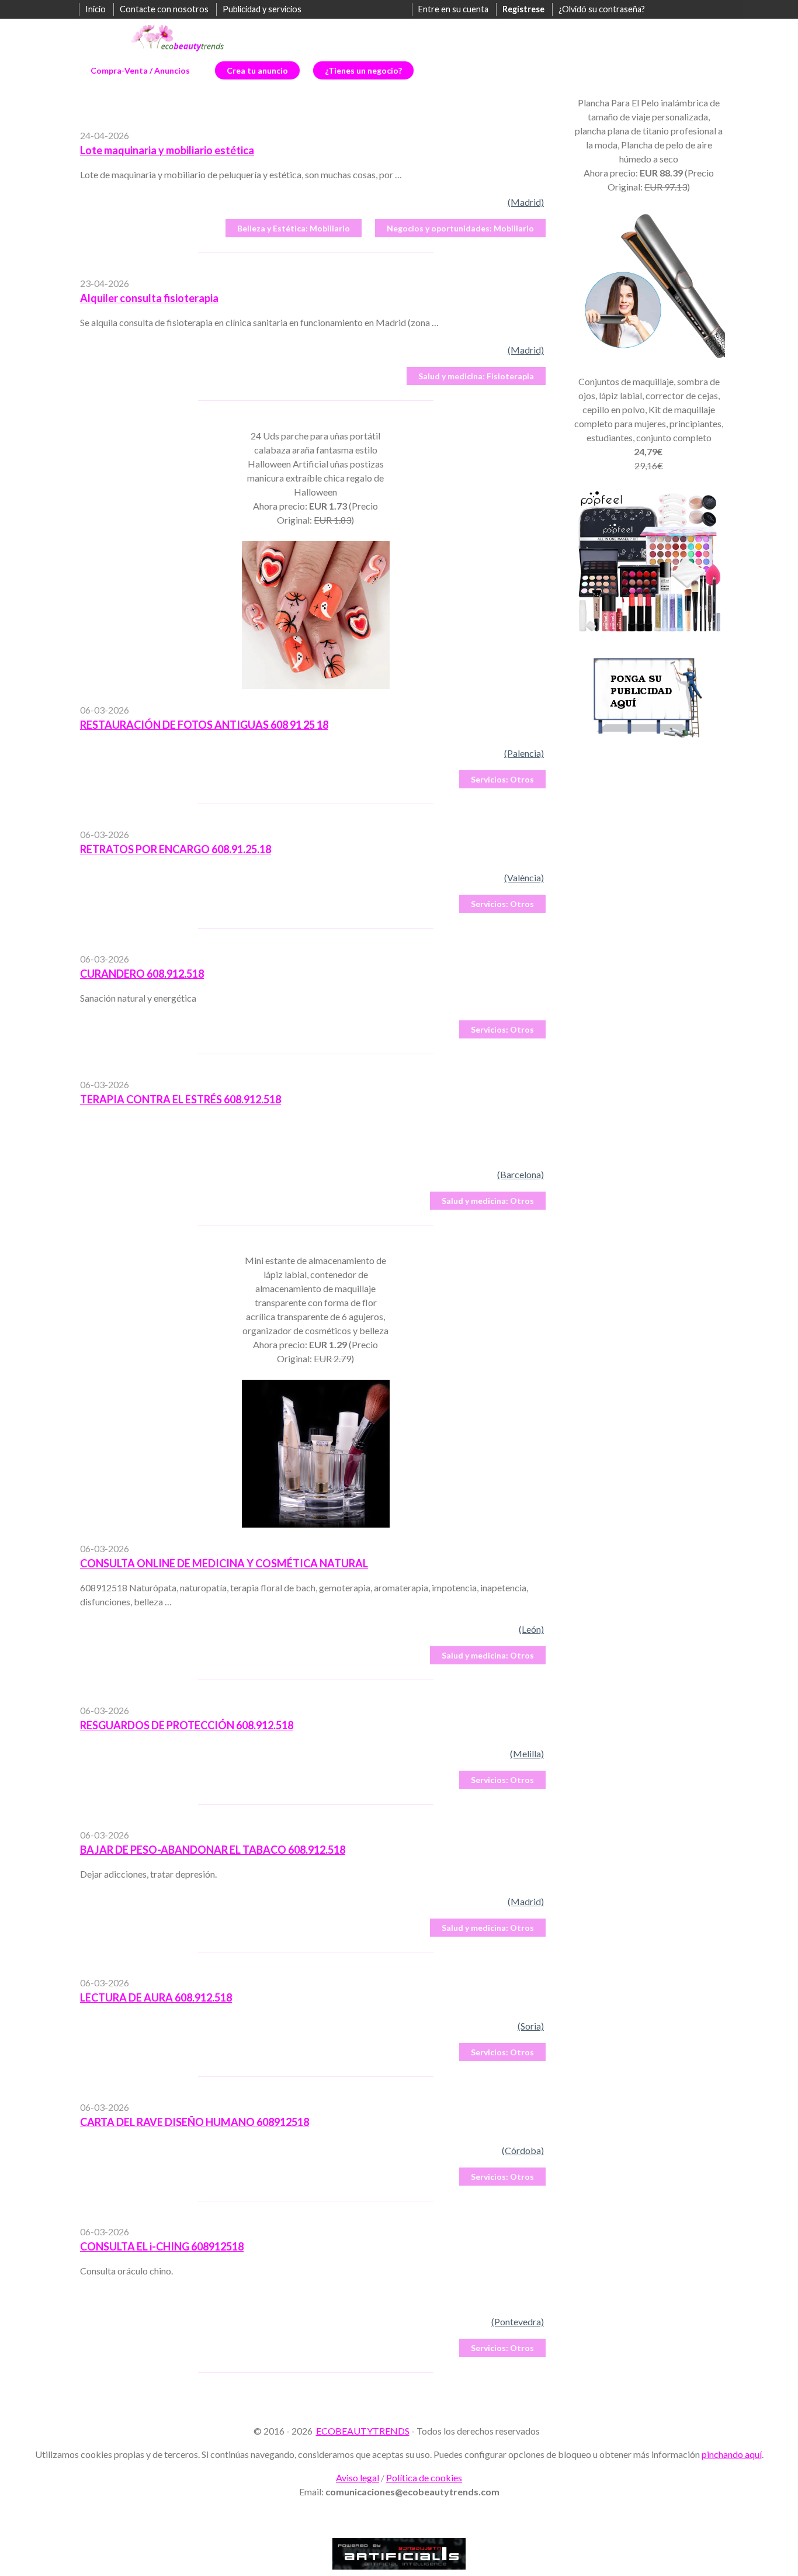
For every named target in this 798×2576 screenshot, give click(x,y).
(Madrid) (526, 202)
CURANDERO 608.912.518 (142, 974)
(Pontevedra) (518, 2321)
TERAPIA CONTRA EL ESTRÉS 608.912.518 (181, 1099)
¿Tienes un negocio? (363, 70)
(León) (531, 1629)
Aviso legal (358, 2478)
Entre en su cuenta (453, 9)
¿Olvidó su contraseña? (602, 9)
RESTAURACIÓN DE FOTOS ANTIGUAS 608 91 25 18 (204, 725)
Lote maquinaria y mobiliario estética (167, 150)
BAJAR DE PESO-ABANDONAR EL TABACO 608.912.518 (213, 1850)
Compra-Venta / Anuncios (140, 70)
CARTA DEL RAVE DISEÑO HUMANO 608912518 (195, 2122)
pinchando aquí (732, 2454)
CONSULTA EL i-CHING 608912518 (162, 2246)
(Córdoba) (523, 2150)
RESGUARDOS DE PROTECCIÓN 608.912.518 (187, 1725)
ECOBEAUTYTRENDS (363, 2431)
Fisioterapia (476, 376)
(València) (524, 877)
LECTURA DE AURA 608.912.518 (156, 1997)
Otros (502, 779)
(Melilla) (527, 1753)
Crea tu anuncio (257, 70)
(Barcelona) (521, 1174)
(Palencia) (524, 753)
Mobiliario (294, 228)
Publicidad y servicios (262, 9)
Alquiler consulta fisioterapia (149, 298)
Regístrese (523, 9)
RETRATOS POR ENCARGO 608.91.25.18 (176, 849)
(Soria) (531, 2026)
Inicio (96, 9)
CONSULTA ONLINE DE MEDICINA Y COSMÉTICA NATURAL (224, 1563)
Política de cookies (424, 2478)
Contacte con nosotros (164, 9)
